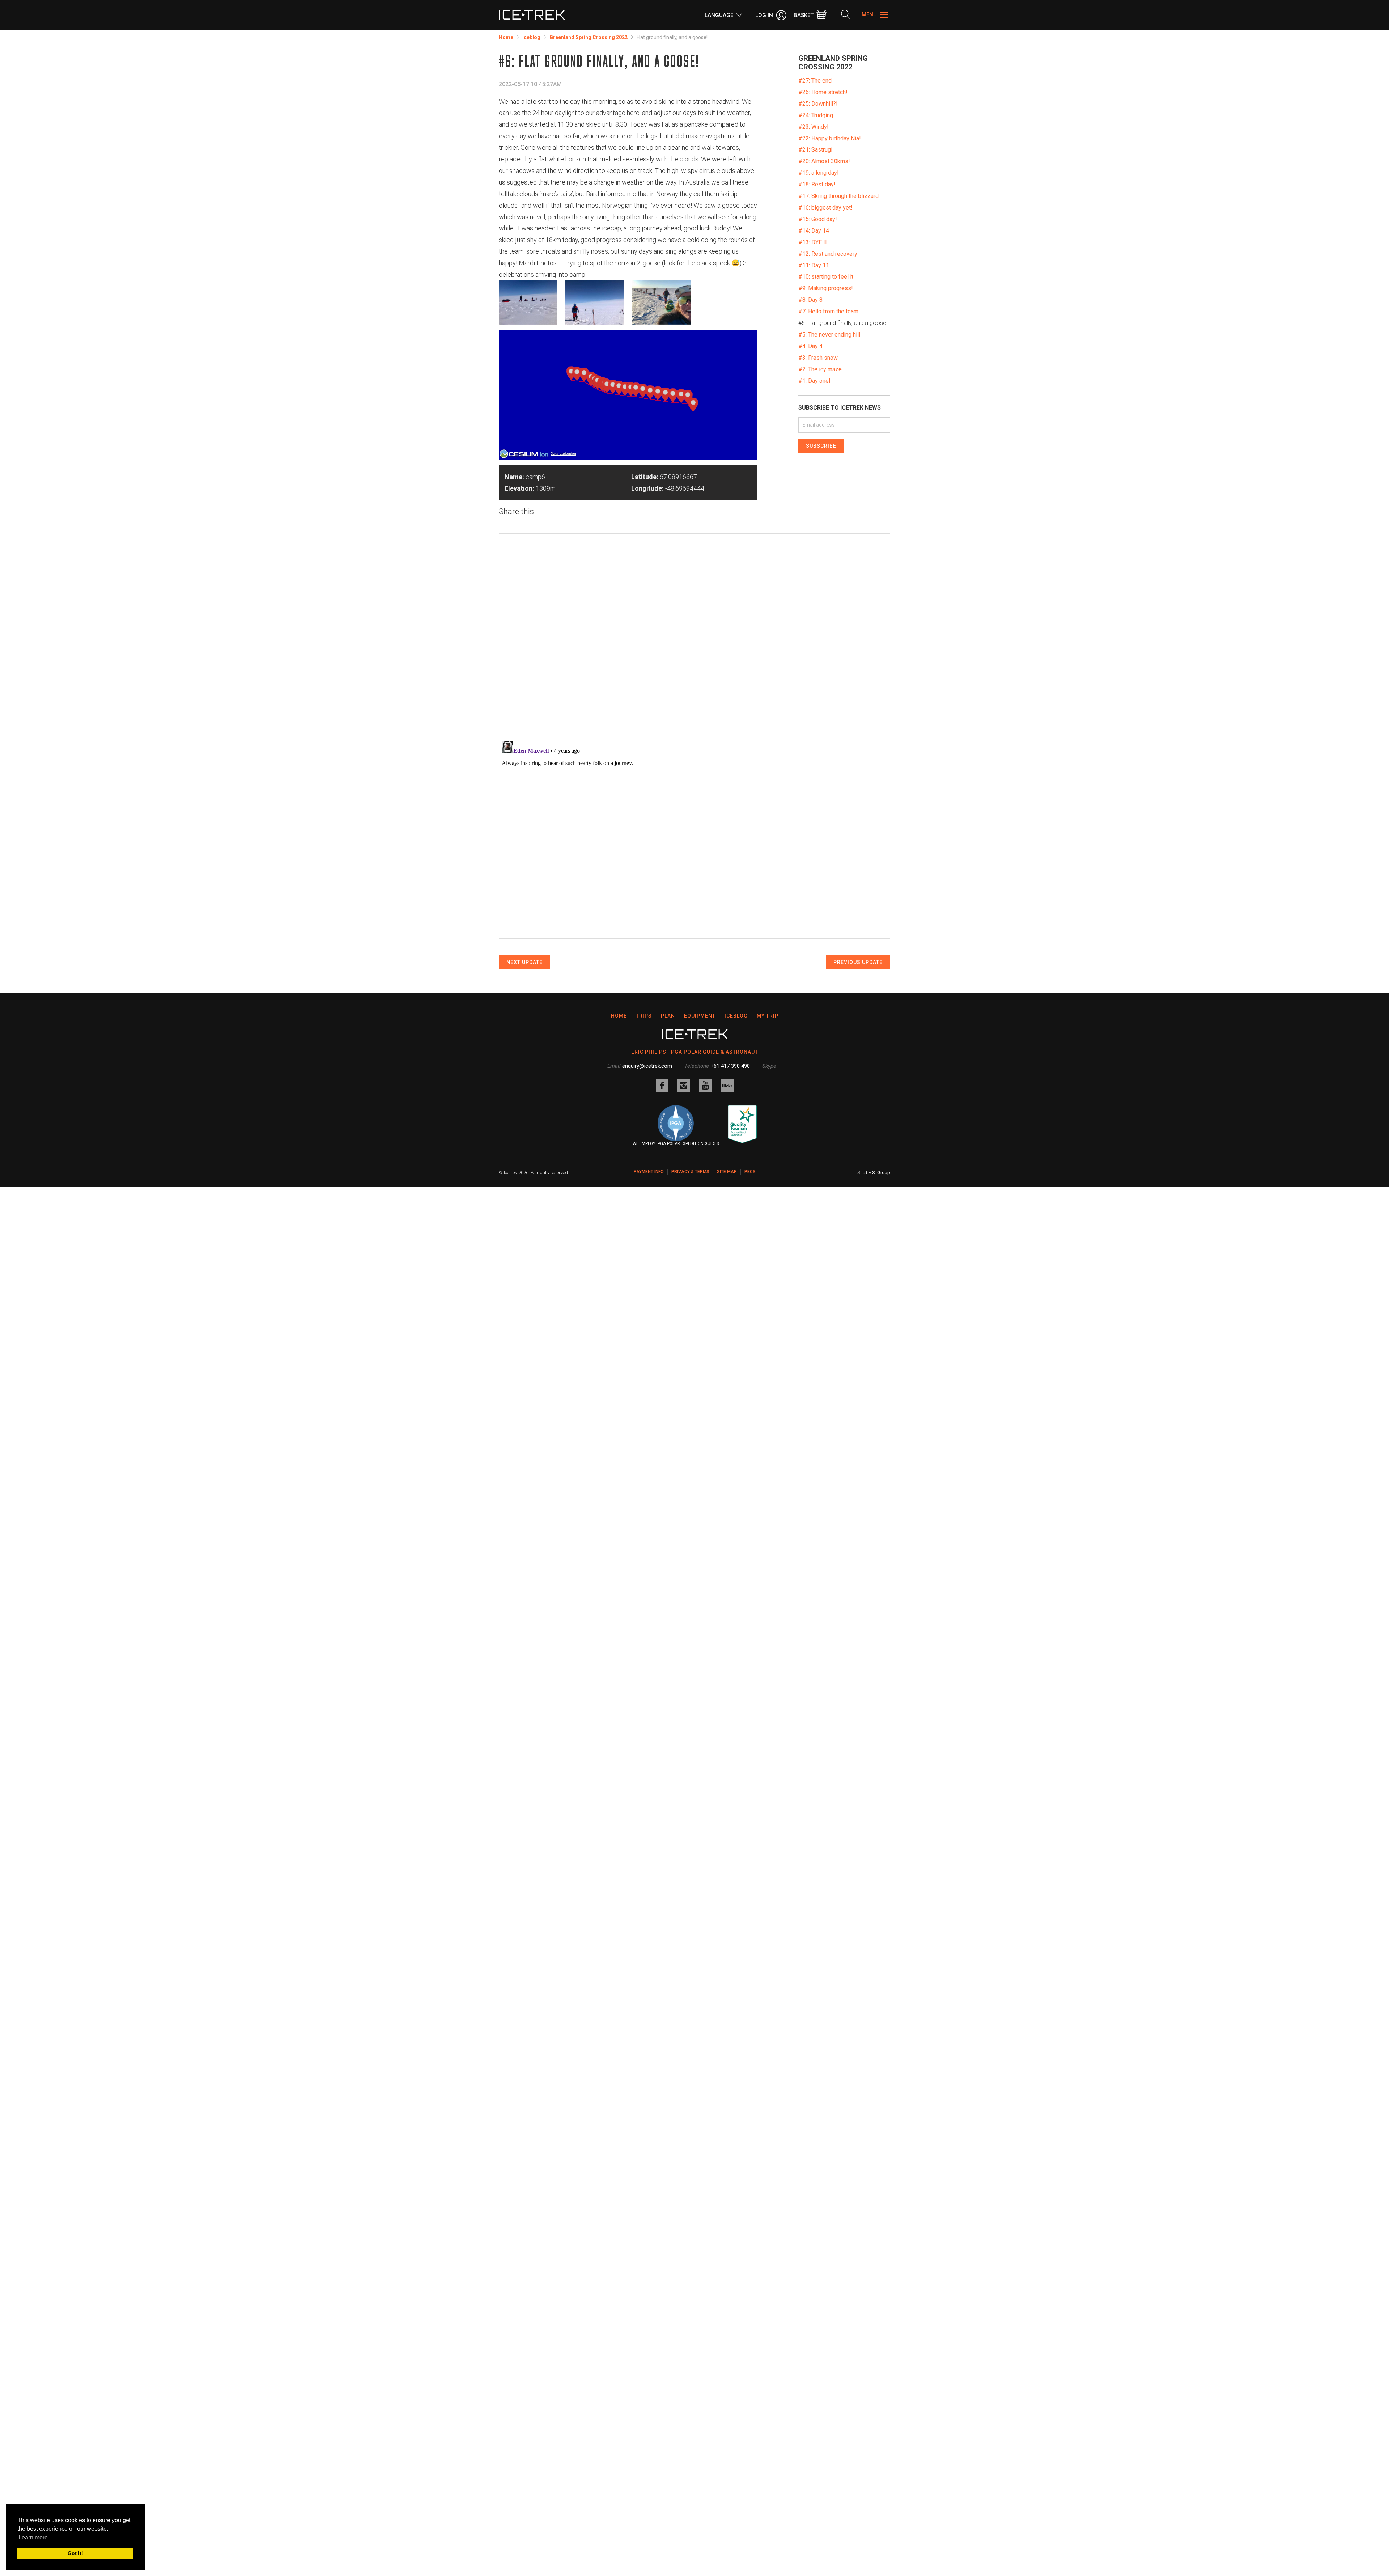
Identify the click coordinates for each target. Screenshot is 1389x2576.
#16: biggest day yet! (825, 208)
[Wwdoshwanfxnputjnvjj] (528, 303)
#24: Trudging (816, 115)
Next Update (524, 962)
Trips (644, 1016)
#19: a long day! (819, 173)
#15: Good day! (818, 219)
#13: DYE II (813, 242)
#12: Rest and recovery (828, 254)
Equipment (700, 1016)
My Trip (768, 1016)
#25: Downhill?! (818, 104)
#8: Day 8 (810, 300)
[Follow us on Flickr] (727, 1086)
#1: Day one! (814, 381)
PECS (750, 1172)
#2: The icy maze (820, 369)
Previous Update (858, 962)
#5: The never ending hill (829, 335)
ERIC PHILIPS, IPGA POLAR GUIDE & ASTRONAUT (695, 1052)
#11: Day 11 (814, 265)
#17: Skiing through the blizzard (838, 196)
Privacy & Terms (690, 1172)
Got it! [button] (75, 2553)
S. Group (881, 1173)
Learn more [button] (33, 2537)
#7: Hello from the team (828, 311)
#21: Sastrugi (815, 150)
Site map (727, 1172)
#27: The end (815, 81)
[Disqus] (694, 640)
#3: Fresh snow (818, 358)
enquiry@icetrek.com (647, 1066)
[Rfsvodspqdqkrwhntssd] (595, 303)
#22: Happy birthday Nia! (830, 138)
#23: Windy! (814, 127)
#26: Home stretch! (823, 92)
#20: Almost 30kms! (824, 161)
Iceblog (531, 37)
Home (506, 37)
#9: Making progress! (826, 288)
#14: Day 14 (814, 231)
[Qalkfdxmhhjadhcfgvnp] (661, 303)
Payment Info (649, 1172)
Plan (668, 1016)
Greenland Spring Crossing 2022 (589, 37)
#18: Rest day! (817, 184)
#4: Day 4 (810, 346)
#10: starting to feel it (826, 277)
